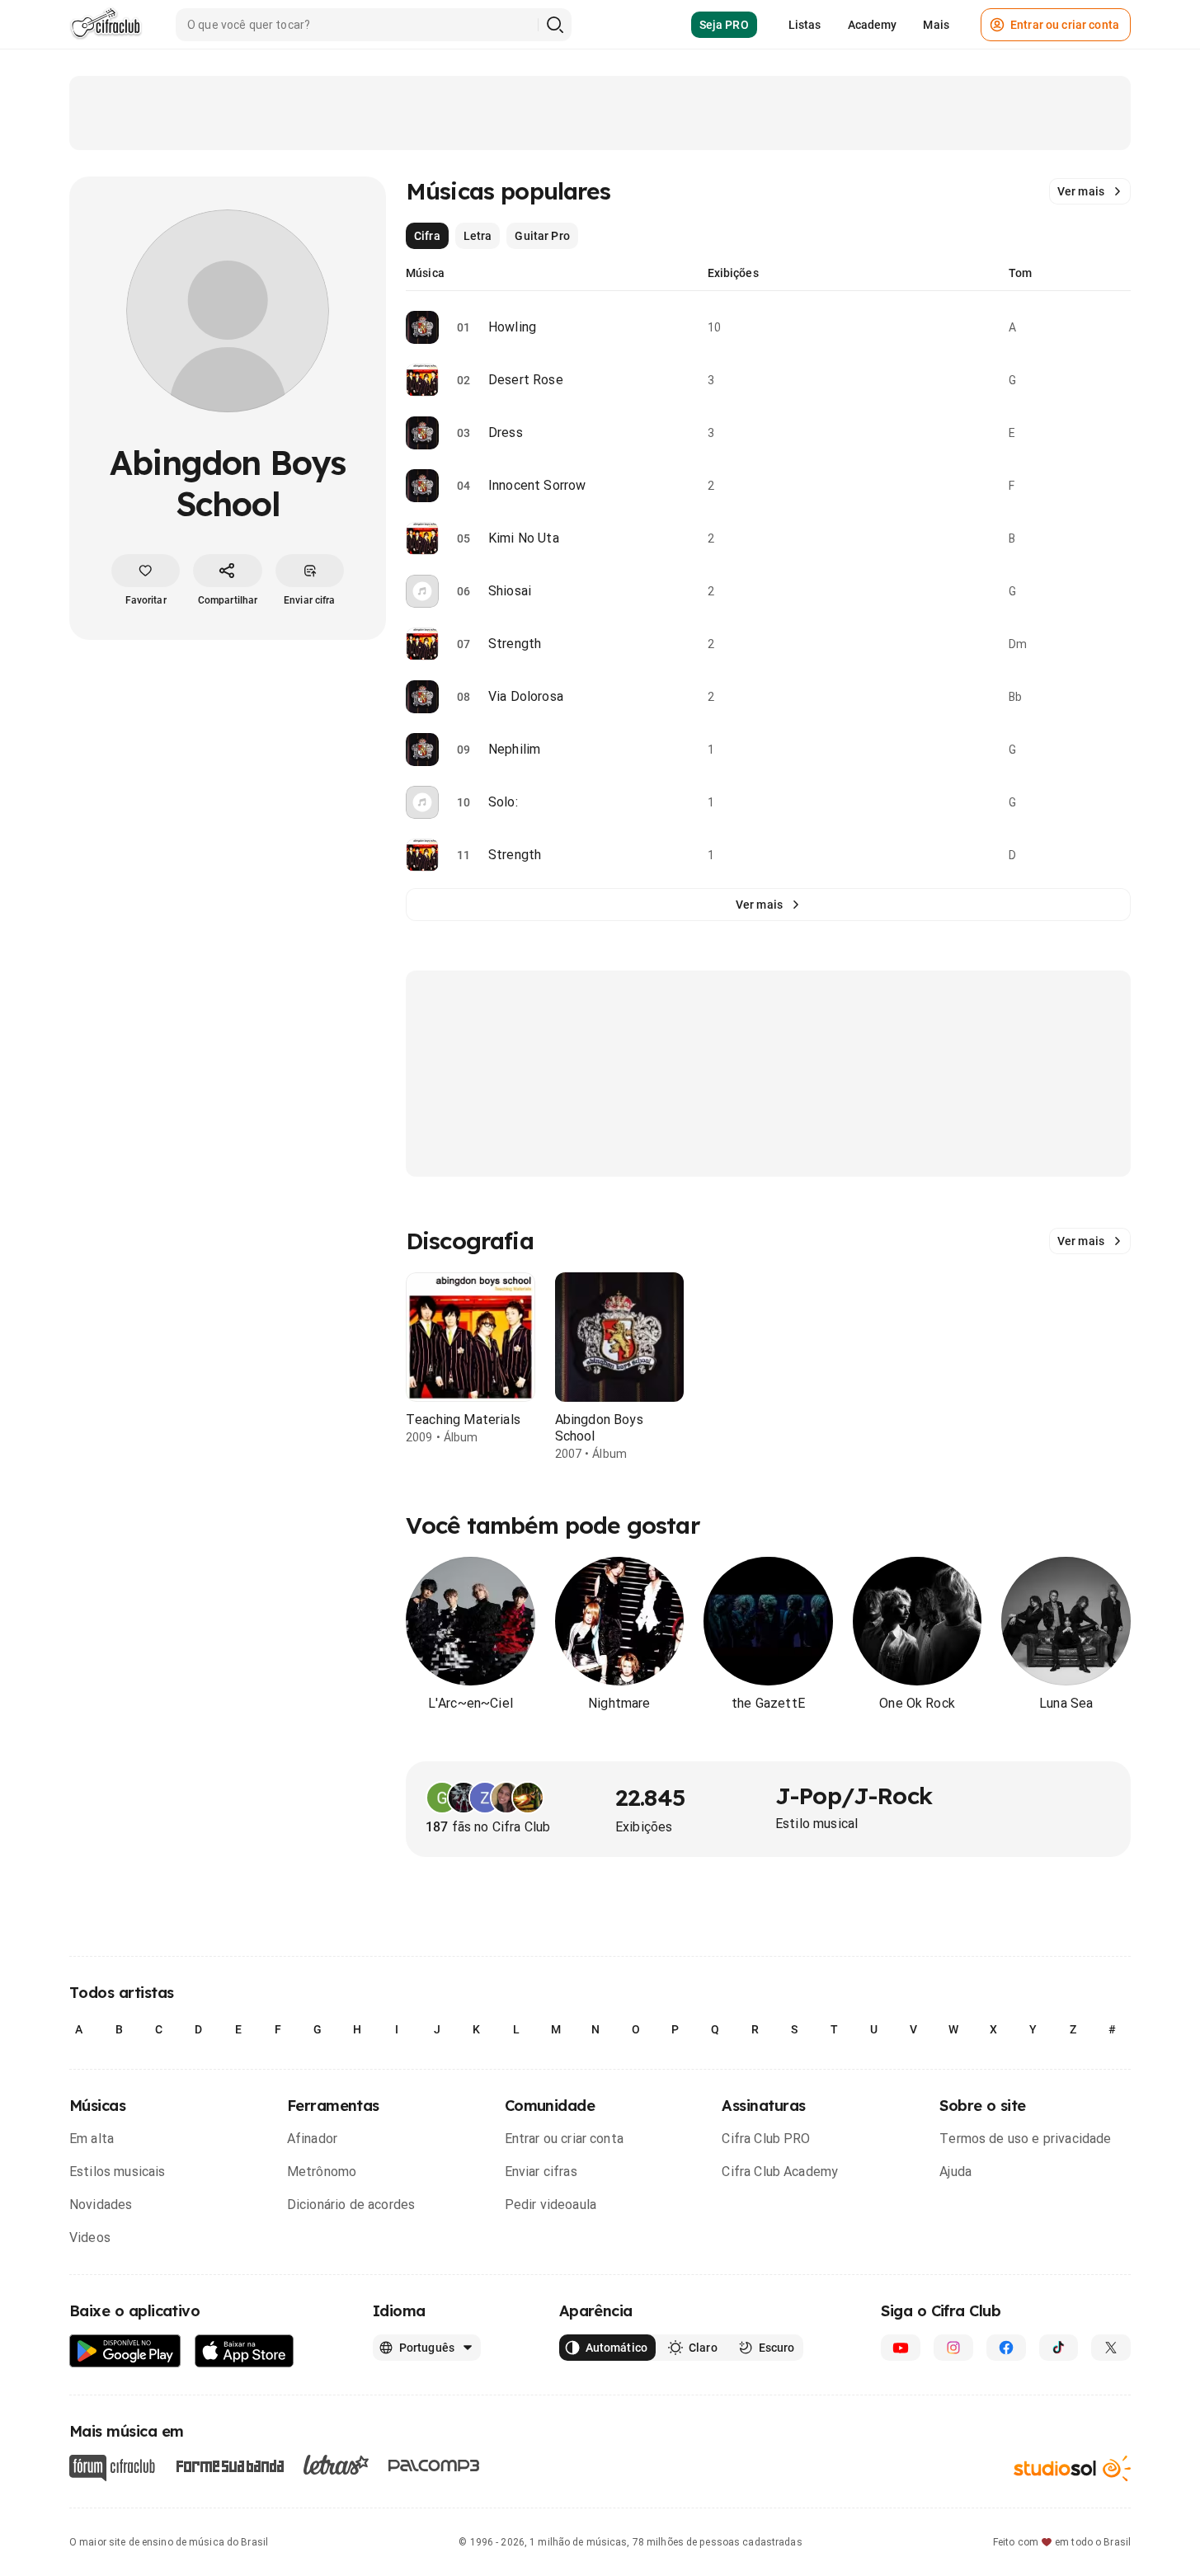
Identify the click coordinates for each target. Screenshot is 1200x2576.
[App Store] (245, 2351)
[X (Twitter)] (1111, 2348)
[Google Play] (125, 2351)
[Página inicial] (106, 25)
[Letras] (336, 2465)
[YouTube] (901, 2348)
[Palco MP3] (434, 2466)
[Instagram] (953, 2348)
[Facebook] (1006, 2348)
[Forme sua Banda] (229, 2465)
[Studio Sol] (1072, 2468)
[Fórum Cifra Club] (112, 2468)
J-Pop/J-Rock (854, 1796)
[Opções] (1121, 327)
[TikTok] (1059, 2348)
